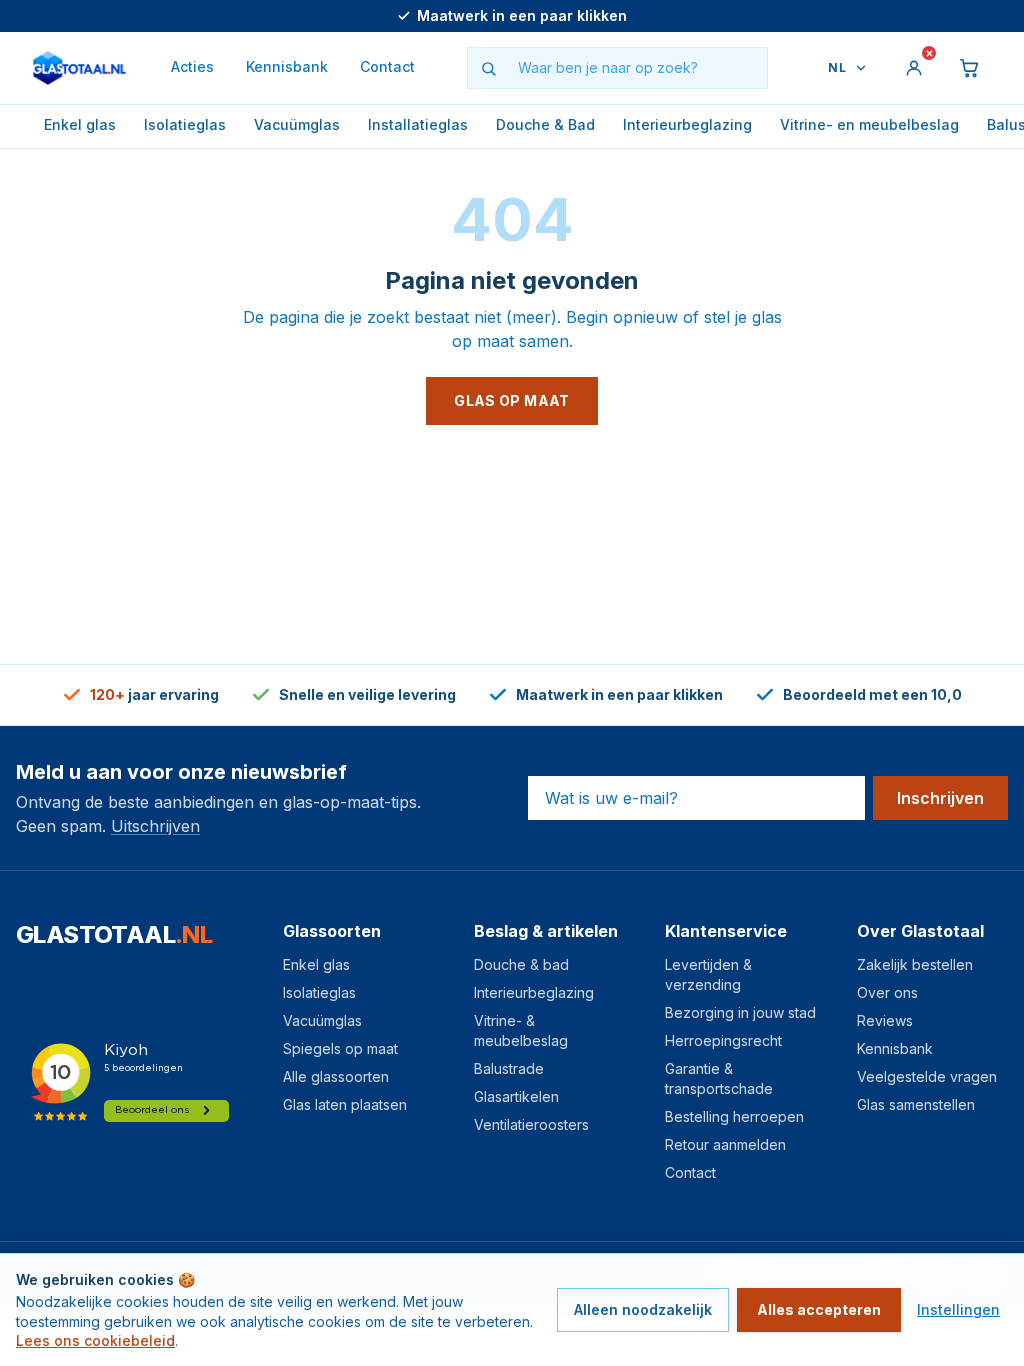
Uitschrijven (155, 826)
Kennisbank (287, 66)
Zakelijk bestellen (915, 964)
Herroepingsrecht (723, 1040)
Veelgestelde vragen (927, 1076)
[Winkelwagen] (970, 68)
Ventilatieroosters (531, 1124)
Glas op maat (511, 400)
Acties (192, 66)
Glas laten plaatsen (345, 1104)
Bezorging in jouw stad (740, 1012)
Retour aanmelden (725, 1144)
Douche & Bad (545, 124)
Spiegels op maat (340, 1048)
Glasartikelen (516, 1096)
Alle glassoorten (336, 1076)
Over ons (887, 992)
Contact (387, 66)
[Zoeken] (488, 68)
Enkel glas (80, 124)
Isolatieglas (185, 124)
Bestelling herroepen (734, 1116)
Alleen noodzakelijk (643, 1309)
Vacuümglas (297, 124)
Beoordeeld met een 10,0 (522, 15)
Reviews (885, 1020)
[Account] (914, 68)
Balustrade (509, 1068)
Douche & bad (521, 964)
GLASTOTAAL (114, 934)
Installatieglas (418, 124)
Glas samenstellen (916, 1104)
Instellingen (958, 1309)
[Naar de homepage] (79, 68)
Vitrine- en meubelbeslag (869, 124)
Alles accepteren (819, 1309)
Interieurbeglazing (687, 124)
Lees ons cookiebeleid (95, 1340)
